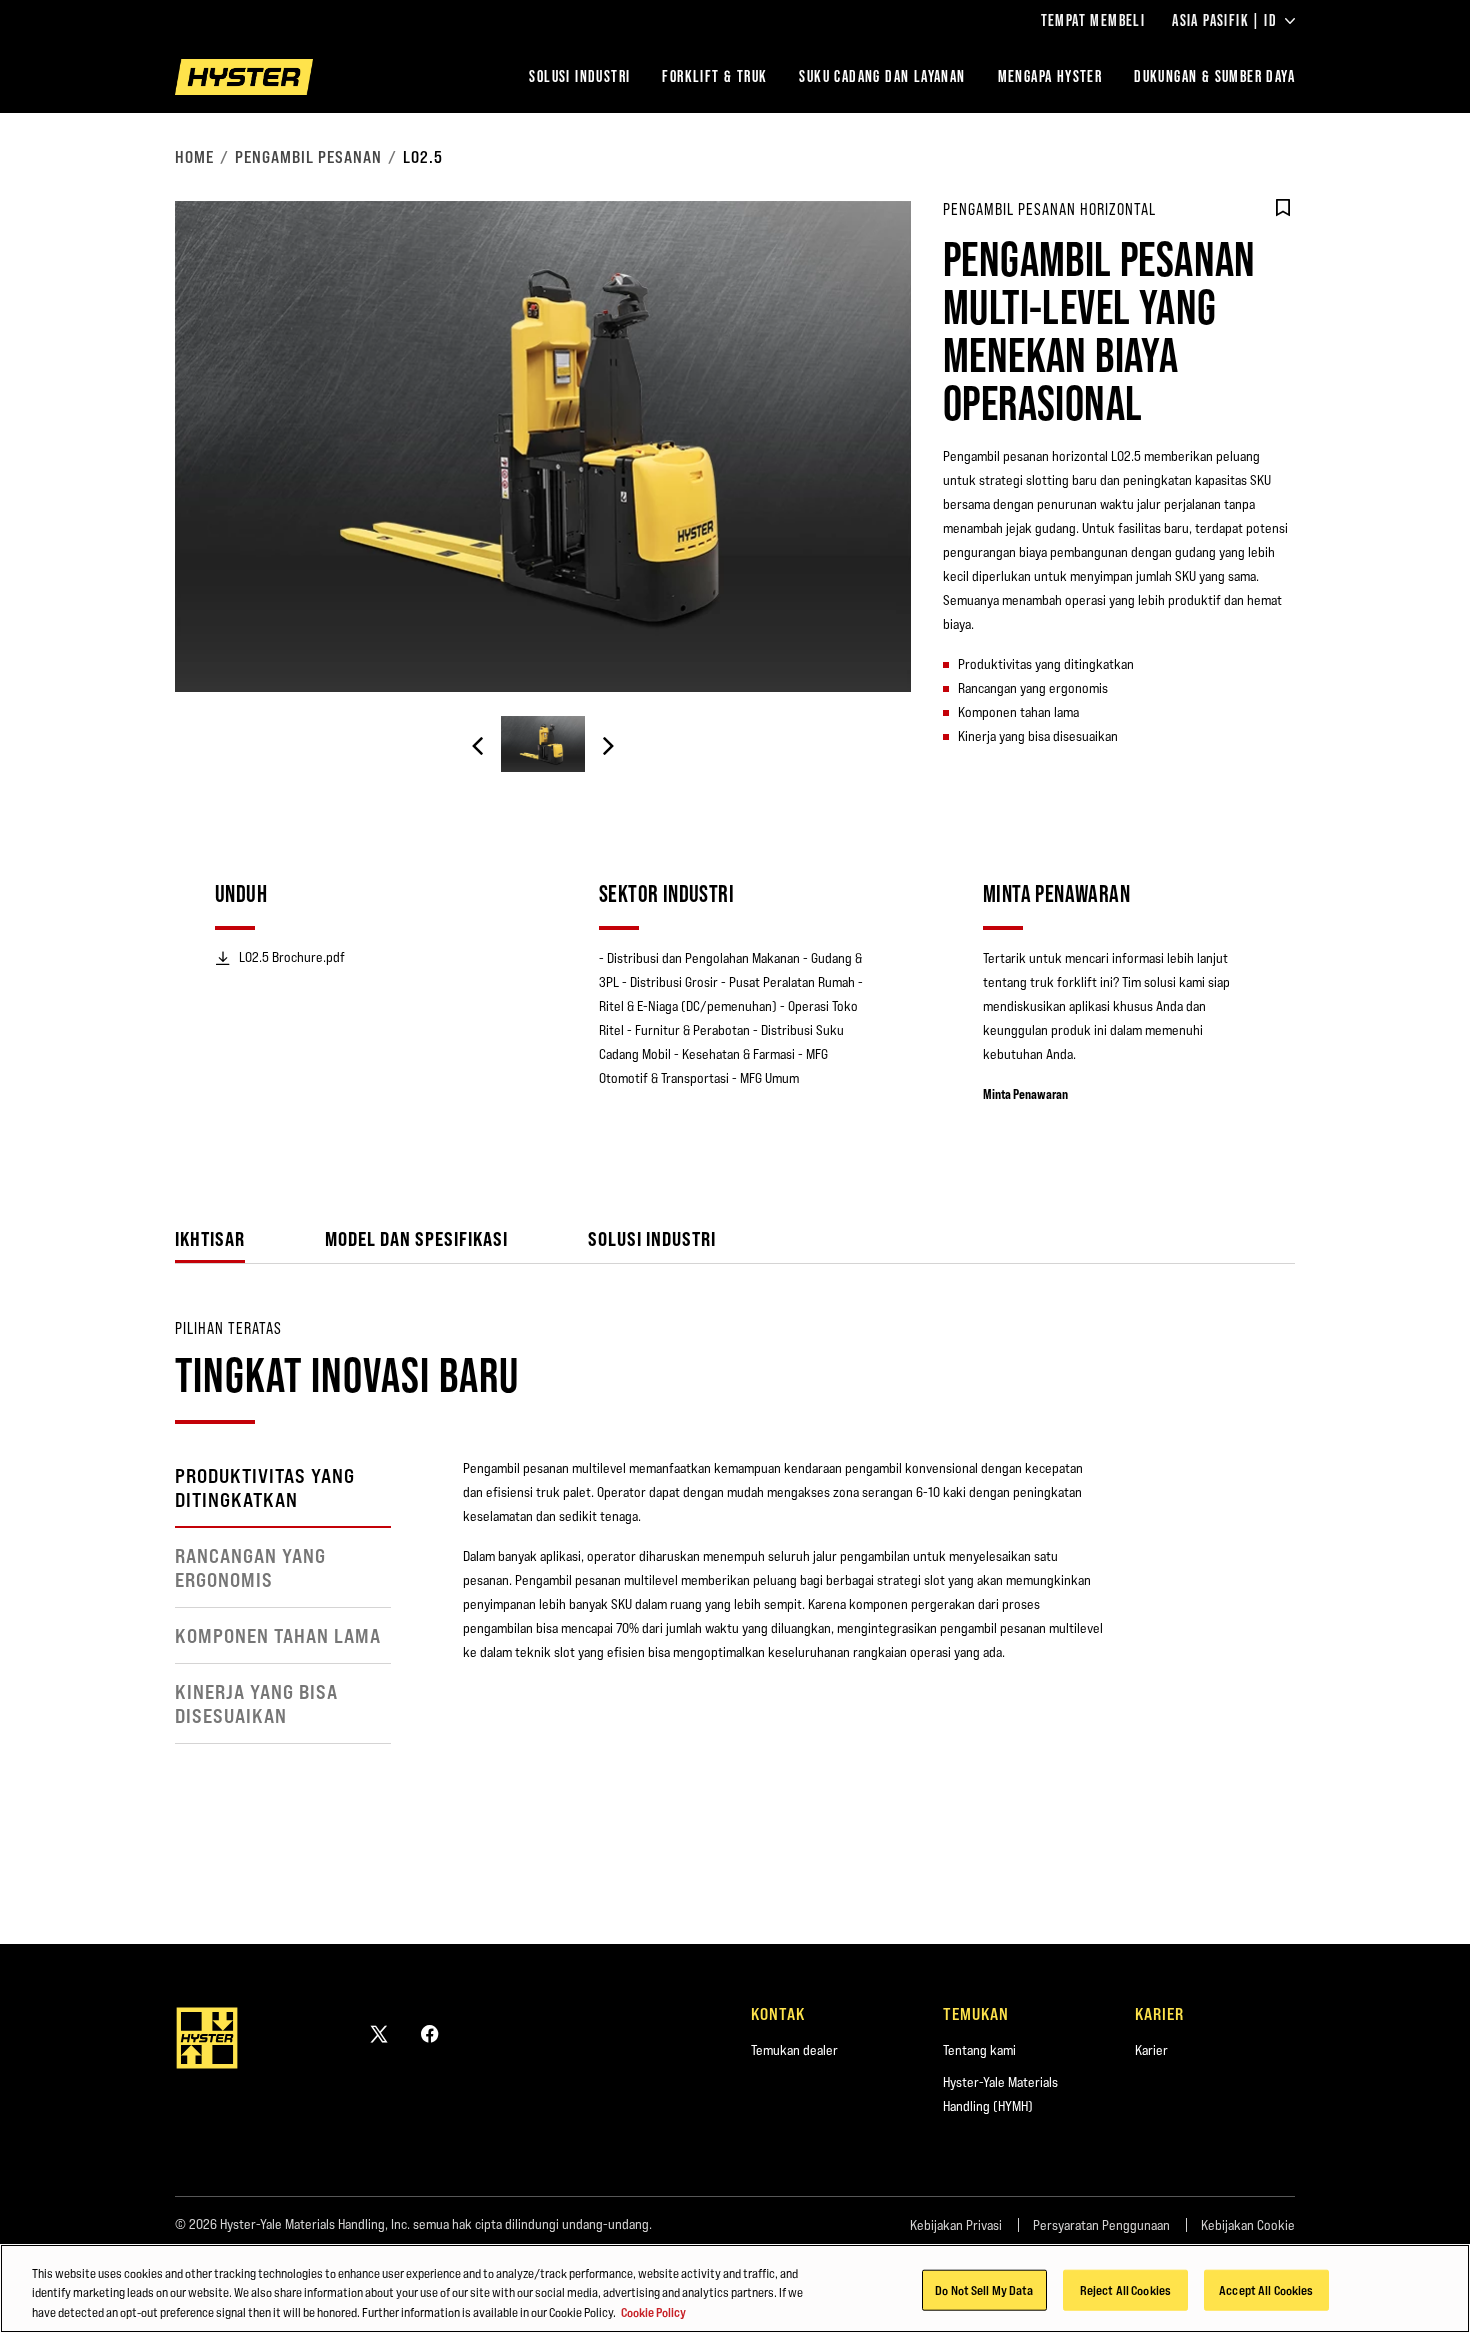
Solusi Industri (579, 76)
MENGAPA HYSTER (1050, 76)
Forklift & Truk (714, 76)
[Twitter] (379, 2033)
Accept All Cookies (1266, 2289)
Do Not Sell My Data (984, 2289)
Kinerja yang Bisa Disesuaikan (256, 1704)
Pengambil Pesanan (308, 157)
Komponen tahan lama (278, 1636)
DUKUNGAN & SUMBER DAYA (1214, 76)
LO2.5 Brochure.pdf (292, 957)
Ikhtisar (210, 1238)
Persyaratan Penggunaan (1101, 2225)
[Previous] (478, 746)
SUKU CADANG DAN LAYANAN (882, 76)
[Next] (608, 746)
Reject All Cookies (1125, 2289)
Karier (1151, 2050)
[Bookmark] (1283, 208)
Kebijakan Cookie (1248, 2225)
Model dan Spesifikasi (416, 1238)
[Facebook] (430, 2033)
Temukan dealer (794, 2050)
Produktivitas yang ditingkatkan (265, 1488)
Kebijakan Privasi (956, 2225)
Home (194, 157)
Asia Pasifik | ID (1224, 21)
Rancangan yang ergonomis (250, 1568)
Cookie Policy (653, 2312)
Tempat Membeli (1093, 21)
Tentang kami (979, 2050)
